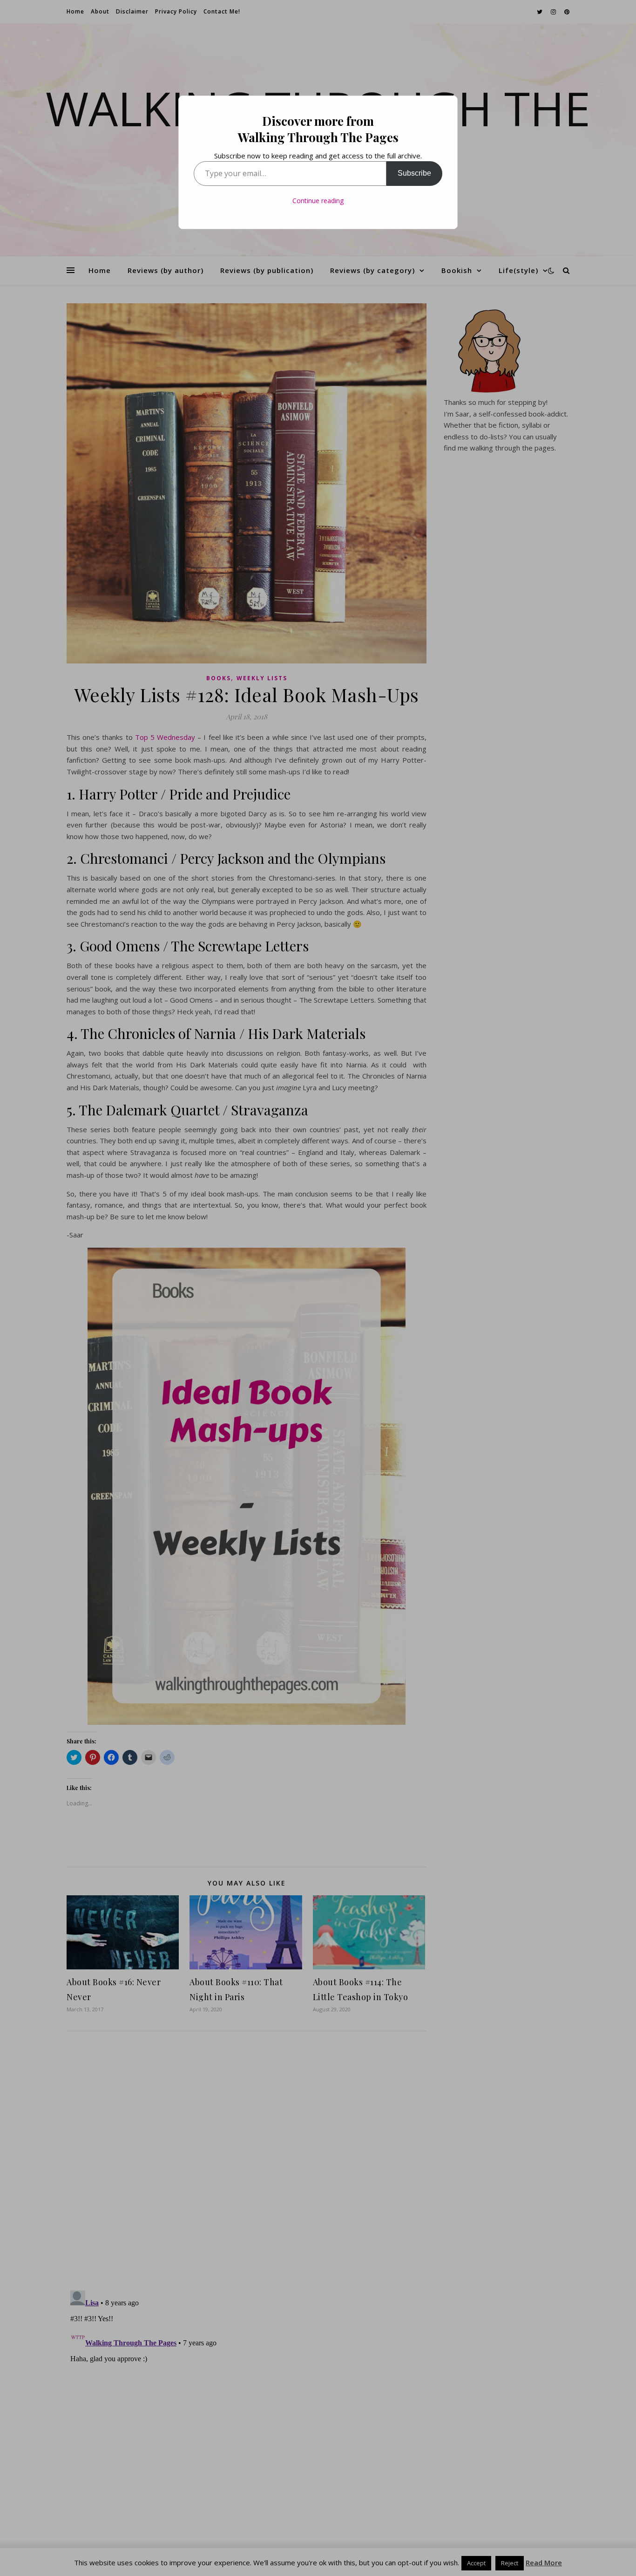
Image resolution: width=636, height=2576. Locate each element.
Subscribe (414, 173)
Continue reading (318, 201)
